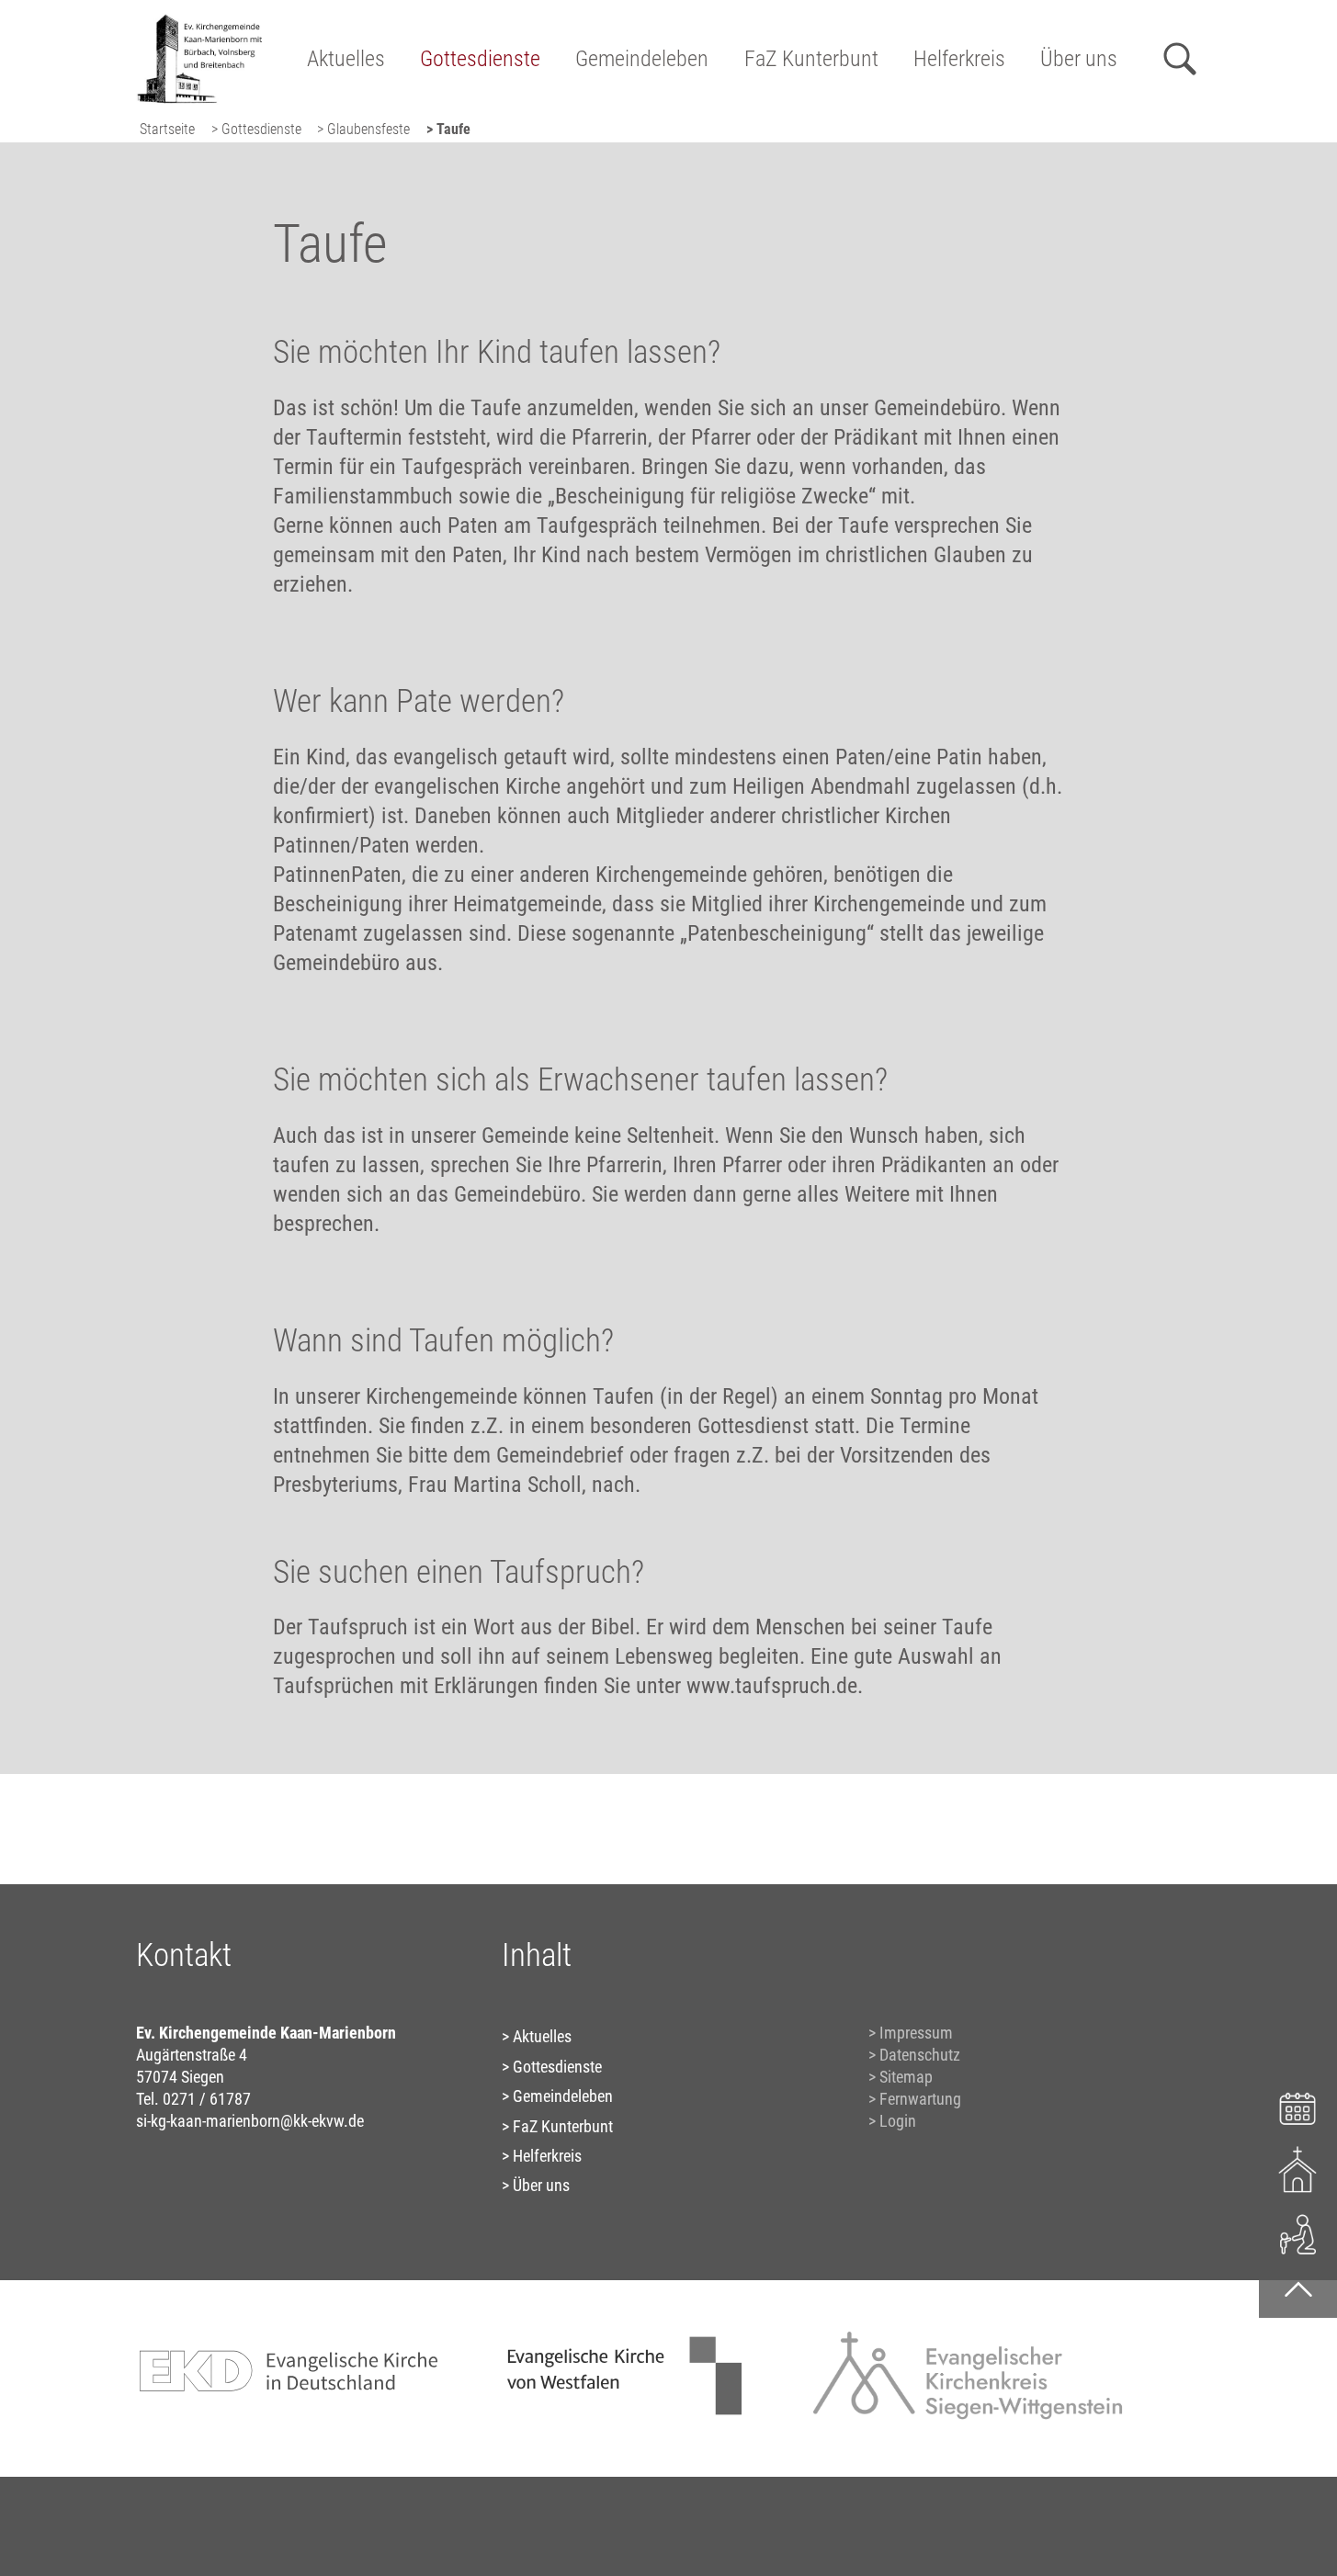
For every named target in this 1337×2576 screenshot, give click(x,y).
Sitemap (906, 2077)
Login (898, 2121)
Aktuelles (346, 59)
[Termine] (1298, 2106)
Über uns (1079, 59)
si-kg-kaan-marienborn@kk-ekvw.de (250, 2121)
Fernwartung (920, 2099)
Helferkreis (959, 59)
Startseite (167, 129)
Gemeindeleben (642, 59)
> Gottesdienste (256, 129)
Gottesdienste (480, 59)
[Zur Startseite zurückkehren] (199, 23)
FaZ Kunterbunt (811, 59)
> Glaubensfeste (363, 129)
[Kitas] (1298, 2233)
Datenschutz (920, 2055)
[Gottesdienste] (1298, 2169)
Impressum (916, 2033)
